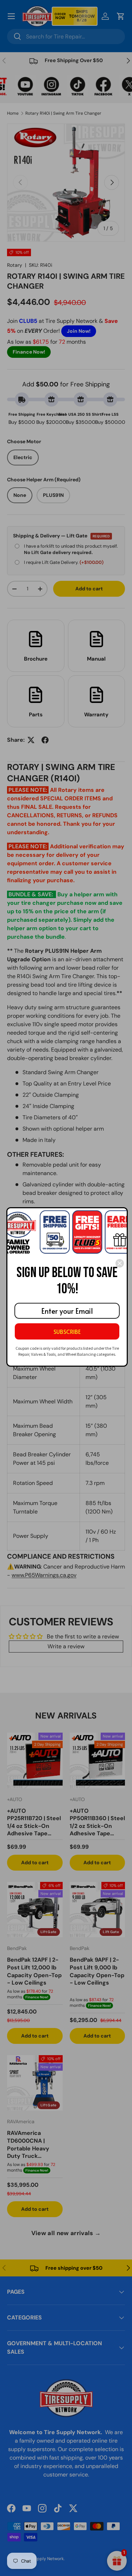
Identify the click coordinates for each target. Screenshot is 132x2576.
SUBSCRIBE (67, 1331)
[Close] (120, 1263)
